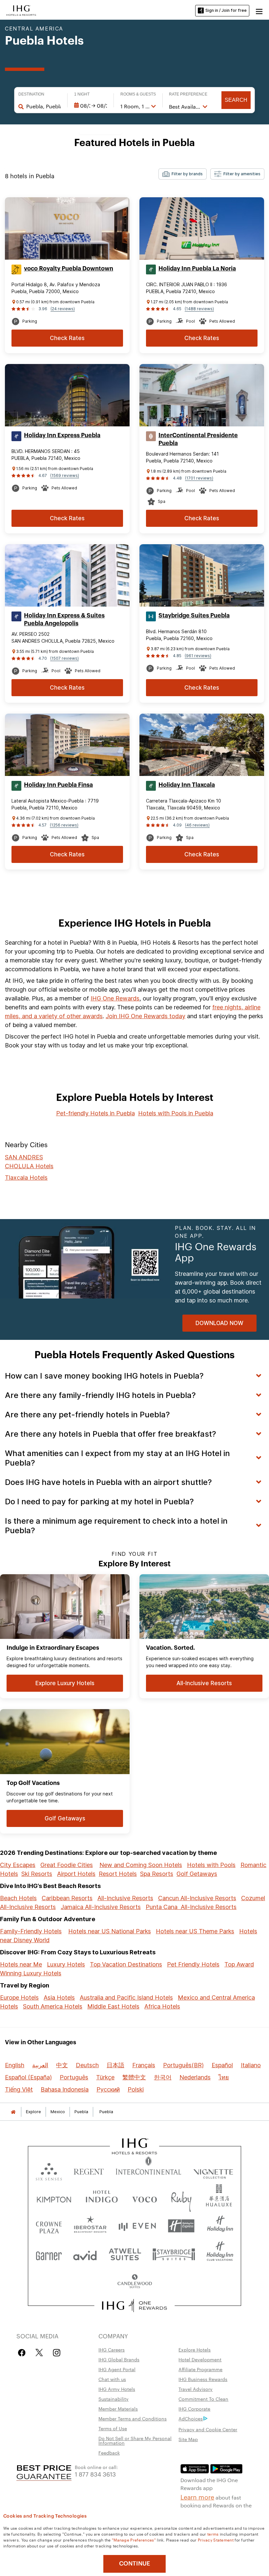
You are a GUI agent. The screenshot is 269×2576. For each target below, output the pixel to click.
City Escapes (18, 1865)
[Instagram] (57, 2353)
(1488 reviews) (199, 309)
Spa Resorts (157, 1874)
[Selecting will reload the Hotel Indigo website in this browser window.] (102, 2198)
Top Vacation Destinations (126, 1964)
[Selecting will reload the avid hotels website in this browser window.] (85, 2254)
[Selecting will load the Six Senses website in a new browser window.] (49, 2170)
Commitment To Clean (203, 2399)
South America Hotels (53, 2006)
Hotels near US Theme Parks (195, 1931)
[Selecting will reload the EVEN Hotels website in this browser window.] (137, 2226)
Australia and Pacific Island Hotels (126, 1997)
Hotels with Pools (211, 1865)
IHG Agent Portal (117, 2369)
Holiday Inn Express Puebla (62, 435)
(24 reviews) (63, 309)
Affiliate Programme (200, 2369)
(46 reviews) (197, 825)
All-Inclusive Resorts (125, 1898)
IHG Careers (112, 2350)
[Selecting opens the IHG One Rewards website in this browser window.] (135, 2306)
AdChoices (191, 2418)
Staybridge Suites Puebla (194, 615)
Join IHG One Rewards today (145, 1016)
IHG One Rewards (115, 998)
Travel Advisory (196, 2389)
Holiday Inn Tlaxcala (187, 785)
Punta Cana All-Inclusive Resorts (191, 1907)
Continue (135, 2564)
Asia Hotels (59, 1997)
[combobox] (43, 106)
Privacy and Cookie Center (208, 2429)
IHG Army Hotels (117, 2389)
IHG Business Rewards (203, 2379)
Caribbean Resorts (67, 1898)
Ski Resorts (37, 1874)
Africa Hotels (162, 2006)
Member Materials (118, 2409)
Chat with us (112, 2379)
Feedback (109, 2453)
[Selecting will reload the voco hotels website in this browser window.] (144, 2198)
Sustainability (114, 2399)
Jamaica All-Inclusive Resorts (101, 1907)
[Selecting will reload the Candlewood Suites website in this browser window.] (134, 2282)
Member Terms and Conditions (133, 2418)
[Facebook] (23, 2353)
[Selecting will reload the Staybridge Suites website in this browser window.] (174, 2254)
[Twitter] (39, 2353)
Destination (31, 94)
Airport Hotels (76, 1874)
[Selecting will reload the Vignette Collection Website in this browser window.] (213, 2170)
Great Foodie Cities (67, 1865)
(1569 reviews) (65, 475)
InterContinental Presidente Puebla (198, 439)
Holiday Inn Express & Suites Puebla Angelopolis (64, 619)
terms (213, 2534)
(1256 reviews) (64, 825)
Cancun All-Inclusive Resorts (197, 1898)
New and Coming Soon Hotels (141, 1865)
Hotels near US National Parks (110, 1931)
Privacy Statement (216, 2540)
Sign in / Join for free (226, 10)
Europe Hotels (19, 1997)
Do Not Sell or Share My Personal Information (135, 2440)
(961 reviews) (198, 656)
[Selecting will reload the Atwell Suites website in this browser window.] (125, 2254)
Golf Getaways (197, 1874)
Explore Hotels (195, 2350)
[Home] (13, 2112)
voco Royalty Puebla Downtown (69, 268)
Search (236, 100)
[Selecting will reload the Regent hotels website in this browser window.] (89, 2170)
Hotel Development (200, 2359)
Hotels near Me (21, 1964)
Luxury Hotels (66, 1964)
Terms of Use (113, 2428)
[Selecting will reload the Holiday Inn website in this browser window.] (220, 2226)
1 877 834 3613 (95, 2474)
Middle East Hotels (113, 2006)
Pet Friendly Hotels (193, 1964)
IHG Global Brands (119, 2359)
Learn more (197, 2497)
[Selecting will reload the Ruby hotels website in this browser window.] (181, 2198)
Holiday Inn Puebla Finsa (58, 785)
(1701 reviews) (199, 478)
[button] (259, 11)
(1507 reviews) (64, 658)
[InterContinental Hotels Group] (21, 10)
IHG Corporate (194, 2409)
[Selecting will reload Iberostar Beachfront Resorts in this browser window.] (90, 2226)
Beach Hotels (18, 1898)
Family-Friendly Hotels (31, 1931)
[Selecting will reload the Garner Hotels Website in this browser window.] (49, 2254)
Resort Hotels (118, 1874)
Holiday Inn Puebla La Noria (197, 268)
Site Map (188, 2439)
